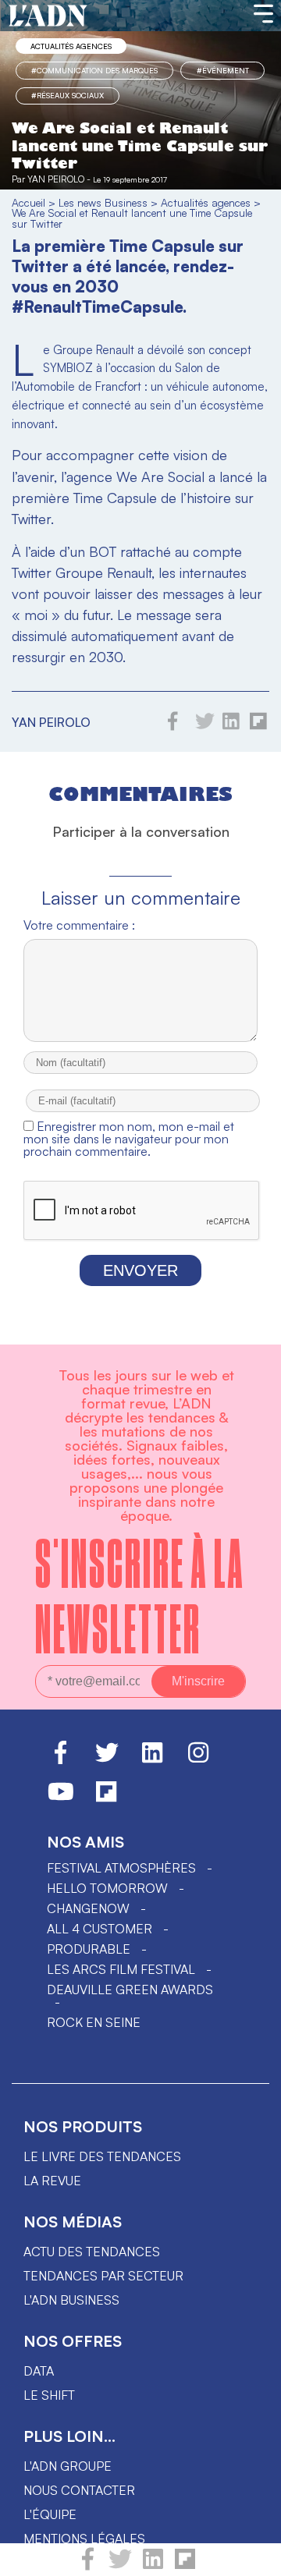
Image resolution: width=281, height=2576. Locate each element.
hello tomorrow (107, 1888)
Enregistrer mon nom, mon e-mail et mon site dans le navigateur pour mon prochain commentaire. (129, 1139)
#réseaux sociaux (68, 95)
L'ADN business (71, 2300)
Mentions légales (84, 2539)
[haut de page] (254, 2557)
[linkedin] (153, 2566)
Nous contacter (79, 2490)
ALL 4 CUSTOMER (100, 1929)
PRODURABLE (89, 1949)
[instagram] (198, 1759)
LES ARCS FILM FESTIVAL (121, 1969)
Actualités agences (71, 46)
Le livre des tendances (102, 2156)
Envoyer (140, 1270)
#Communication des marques (94, 70)
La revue (52, 2181)
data (39, 2371)
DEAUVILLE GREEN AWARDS (130, 1990)
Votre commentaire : (79, 925)
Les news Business (103, 202)
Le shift (49, 2395)
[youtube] (61, 1798)
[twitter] (120, 2566)
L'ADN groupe (68, 2466)
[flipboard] (185, 2566)
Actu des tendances (92, 2252)
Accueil (28, 202)
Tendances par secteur (103, 2276)
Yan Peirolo (56, 179)
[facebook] (88, 2566)
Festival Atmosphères (121, 1868)
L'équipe (50, 2514)
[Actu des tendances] (48, 16)
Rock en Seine (94, 2022)
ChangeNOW (88, 1908)
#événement (223, 70)
